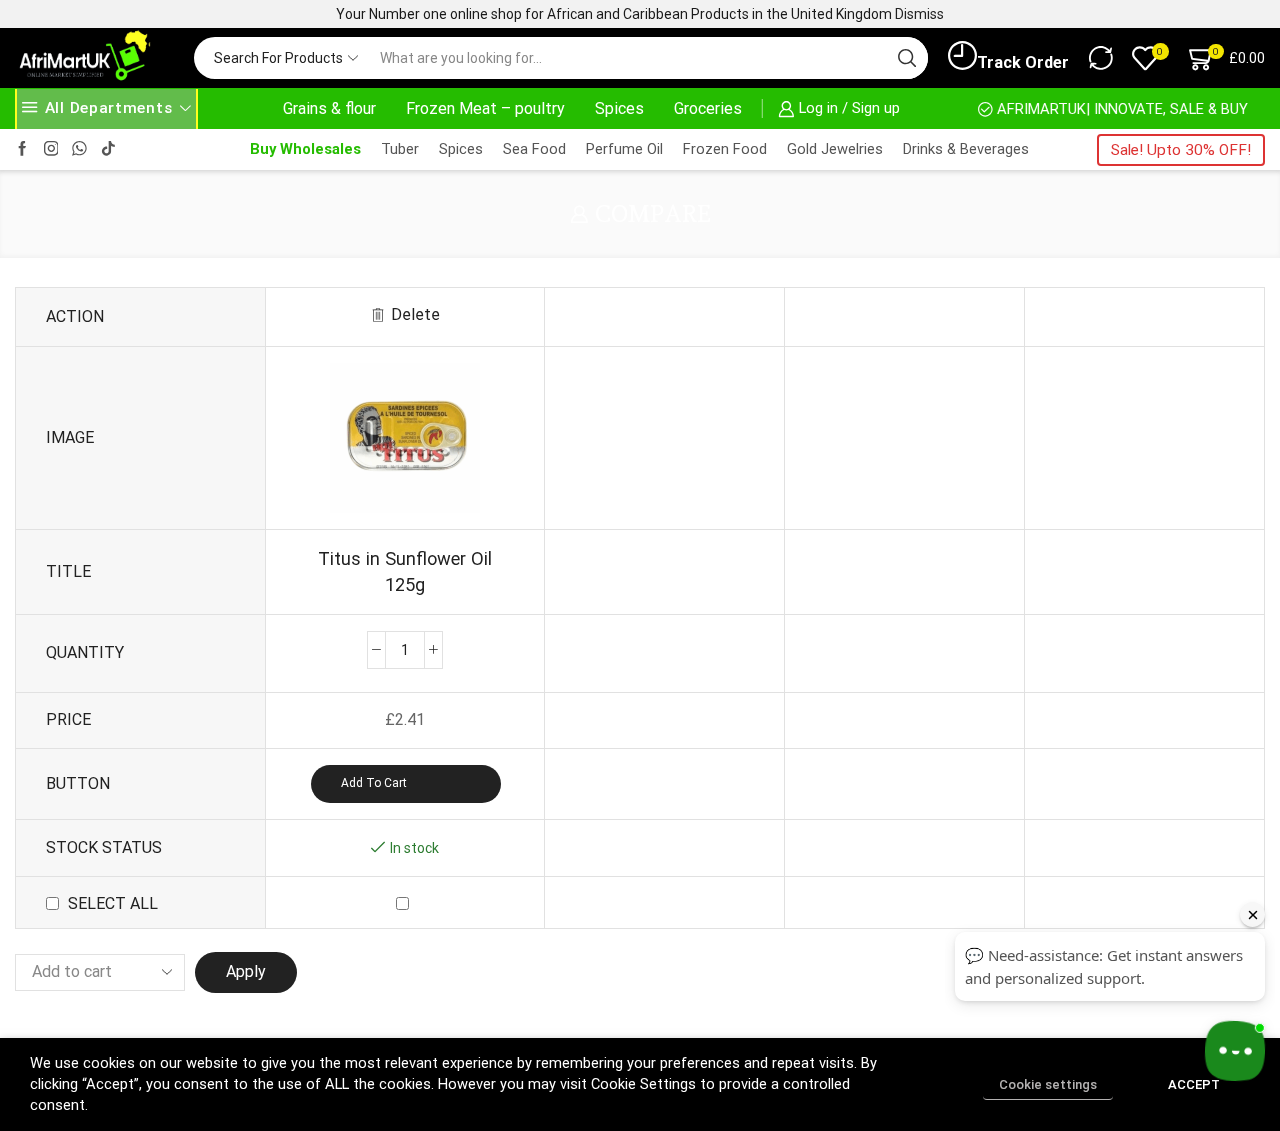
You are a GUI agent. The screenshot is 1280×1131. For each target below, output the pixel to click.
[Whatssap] (79, 149)
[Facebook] (22, 149)
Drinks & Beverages (966, 149)
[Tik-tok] (108, 149)
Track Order (1023, 62)
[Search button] (907, 58)
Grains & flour (329, 108)
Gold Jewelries (835, 149)
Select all (113, 903)
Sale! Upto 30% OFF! (1181, 150)
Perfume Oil (624, 149)
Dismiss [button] (919, 14)
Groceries (708, 108)
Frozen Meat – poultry (485, 108)
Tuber (400, 149)
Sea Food (534, 149)
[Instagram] (51, 149)
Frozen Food (725, 149)
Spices (619, 108)
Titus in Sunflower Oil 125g (405, 571)
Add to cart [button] (374, 783)
